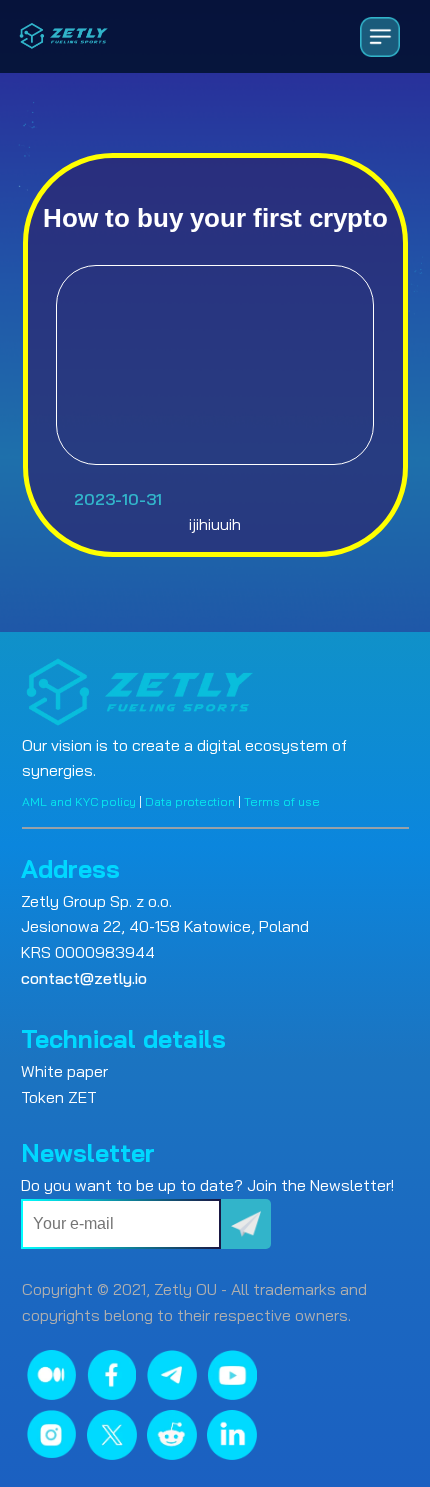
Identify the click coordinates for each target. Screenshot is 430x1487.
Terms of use (282, 801)
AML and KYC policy (79, 801)
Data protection (190, 801)
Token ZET (59, 1097)
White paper (64, 1071)
